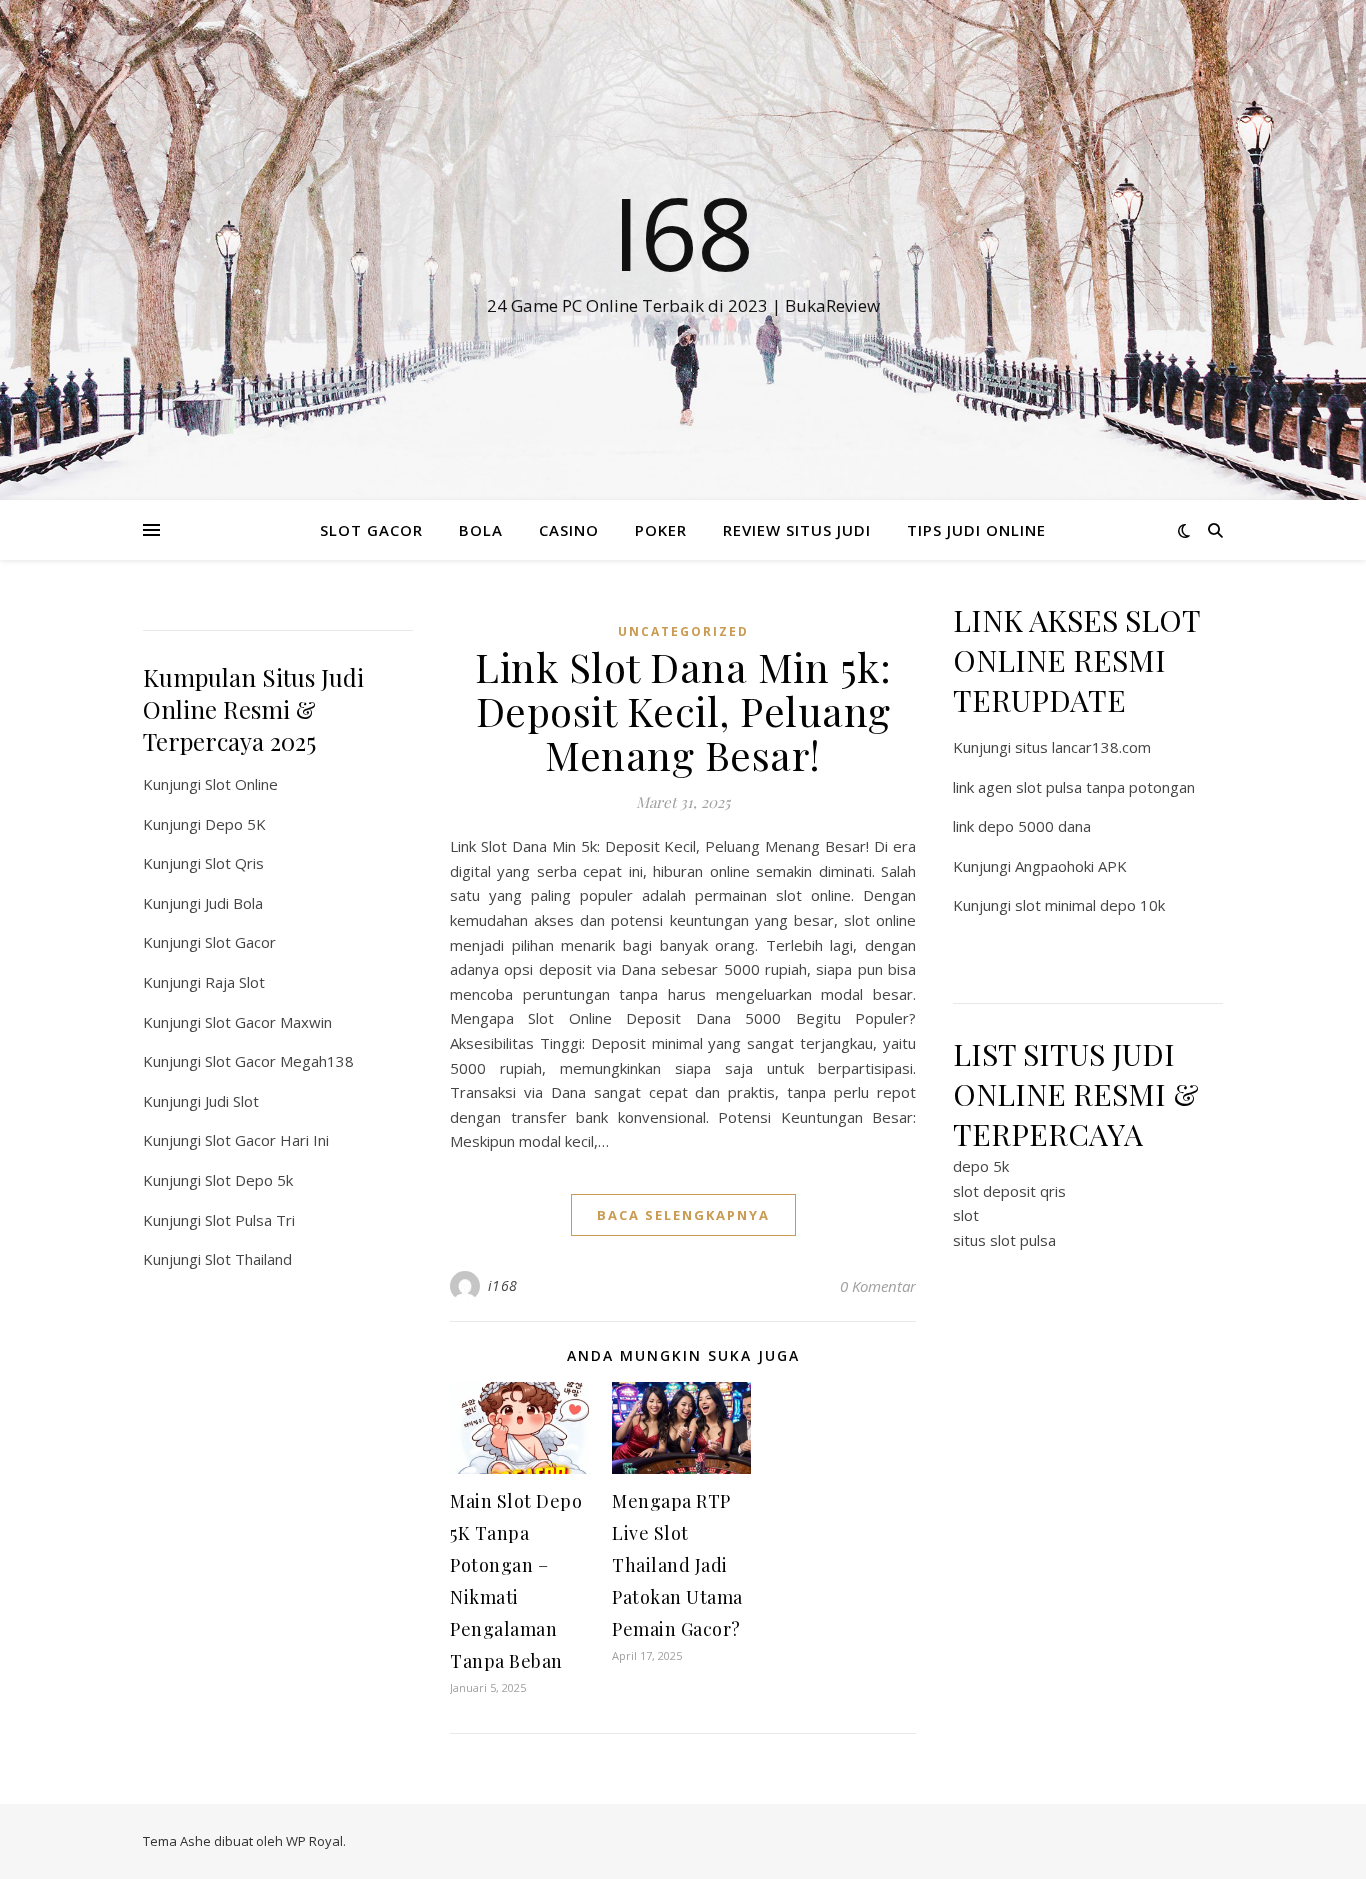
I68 (683, 232)
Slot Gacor (240, 942)
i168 (503, 1285)
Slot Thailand (248, 1259)
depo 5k (981, 1166)
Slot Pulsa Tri (250, 1220)
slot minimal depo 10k (1090, 905)
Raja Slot (235, 982)
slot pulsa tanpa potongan (1105, 787)
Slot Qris (234, 863)
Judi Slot (232, 1101)
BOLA (481, 530)
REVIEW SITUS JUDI (797, 530)
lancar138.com (1101, 747)
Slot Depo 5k (249, 1180)
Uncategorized (683, 631)
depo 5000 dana (1034, 826)
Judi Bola (234, 903)
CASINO (569, 530)
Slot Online (241, 784)
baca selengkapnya (683, 1215)
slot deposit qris (1009, 1191)
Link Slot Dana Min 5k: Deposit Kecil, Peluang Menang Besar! (683, 710)
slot (966, 1215)
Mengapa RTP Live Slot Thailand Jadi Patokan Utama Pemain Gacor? (677, 1565)
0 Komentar (878, 1286)
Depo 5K (235, 824)
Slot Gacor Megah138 (279, 1061)
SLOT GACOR (371, 530)
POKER (661, 530)
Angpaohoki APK (1071, 866)
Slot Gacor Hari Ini (267, 1140)
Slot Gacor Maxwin (268, 1022)
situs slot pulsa (1004, 1240)
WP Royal (314, 1841)
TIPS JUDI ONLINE (976, 530)
